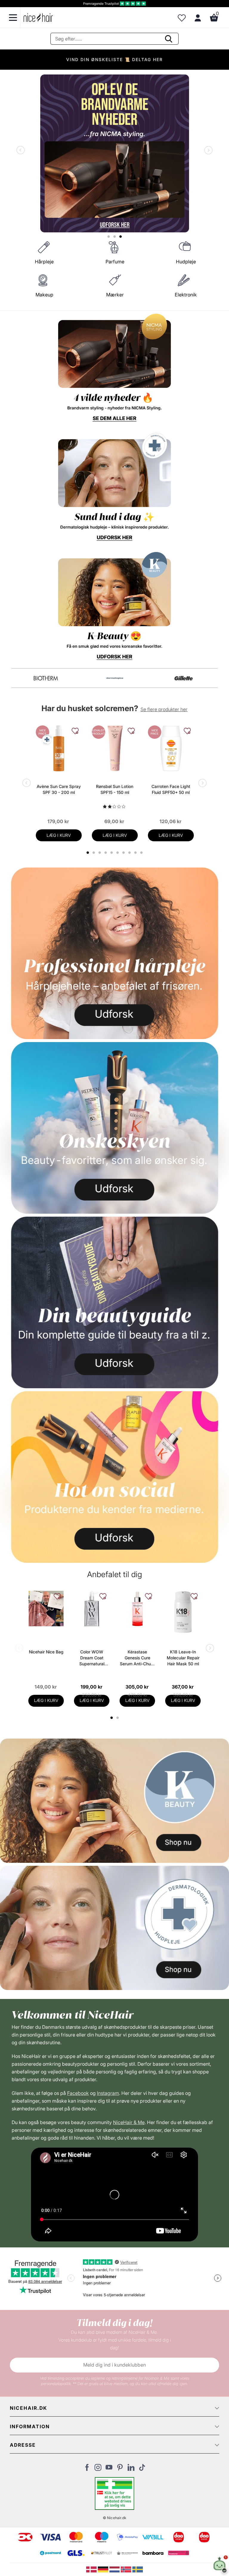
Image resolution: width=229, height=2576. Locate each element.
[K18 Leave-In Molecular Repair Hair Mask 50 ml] (183, 1612)
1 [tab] (112, 1718)
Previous (22, 151)
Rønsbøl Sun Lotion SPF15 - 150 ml (115, 789)
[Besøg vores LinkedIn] (131, 2469)
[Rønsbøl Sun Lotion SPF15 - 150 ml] (115, 748)
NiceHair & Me (129, 2122)
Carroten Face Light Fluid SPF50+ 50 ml (171, 789)
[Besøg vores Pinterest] (120, 2469)
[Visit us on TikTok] (142, 2469)
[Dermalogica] (115, 678)
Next (207, 151)
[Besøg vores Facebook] (87, 2469)
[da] (92, 2569)
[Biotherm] (46, 678)
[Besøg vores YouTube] (109, 2469)
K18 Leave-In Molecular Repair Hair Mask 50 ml (183, 1658)
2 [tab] (118, 1718)
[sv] (138, 2569)
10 (142, 853)
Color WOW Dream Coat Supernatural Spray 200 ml (92, 1658)
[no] (127, 2569)
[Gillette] (184, 678)
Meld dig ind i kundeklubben (114, 2365)
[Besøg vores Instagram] (98, 2469)
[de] (104, 2569)
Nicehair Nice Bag (46, 1652)
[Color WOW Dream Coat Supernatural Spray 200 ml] (92, 1609)
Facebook (78, 2093)
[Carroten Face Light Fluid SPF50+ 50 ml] (171, 748)
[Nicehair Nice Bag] (46, 1609)
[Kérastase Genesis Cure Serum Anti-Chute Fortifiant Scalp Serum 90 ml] (137, 1609)
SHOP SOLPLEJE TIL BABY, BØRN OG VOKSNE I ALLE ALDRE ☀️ (115, 59)
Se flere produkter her (164, 709)
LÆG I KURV (59, 835)
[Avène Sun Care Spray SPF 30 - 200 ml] (59, 748)
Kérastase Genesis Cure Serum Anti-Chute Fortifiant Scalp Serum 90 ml (137, 1658)
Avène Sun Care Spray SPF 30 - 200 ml (59, 789)
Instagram (108, 2093)
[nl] (115, 2569)
